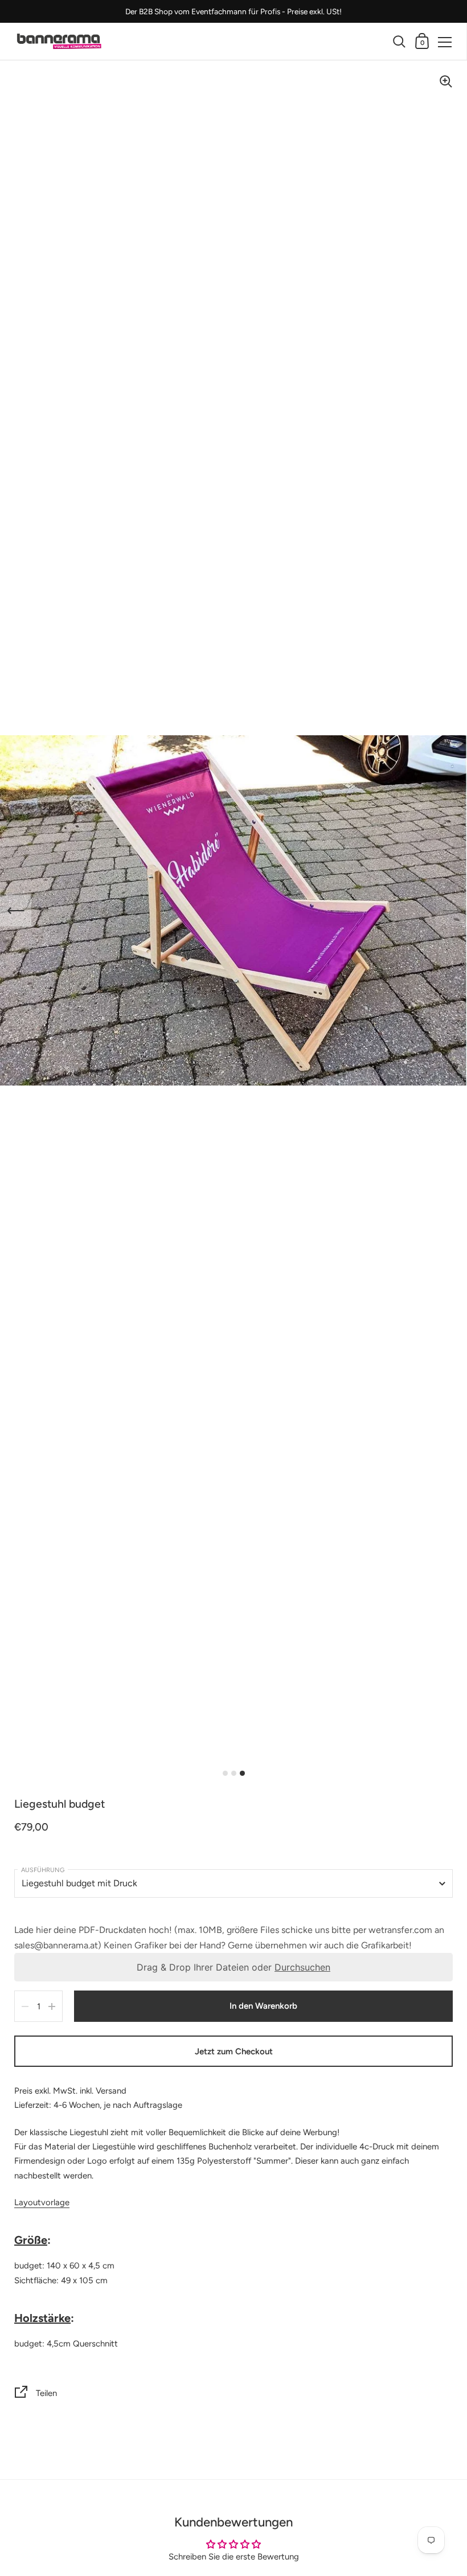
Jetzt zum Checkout (234, 2051)
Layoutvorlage (42, 2202)
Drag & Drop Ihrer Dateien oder (233, 1967)
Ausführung (43, 1870)
